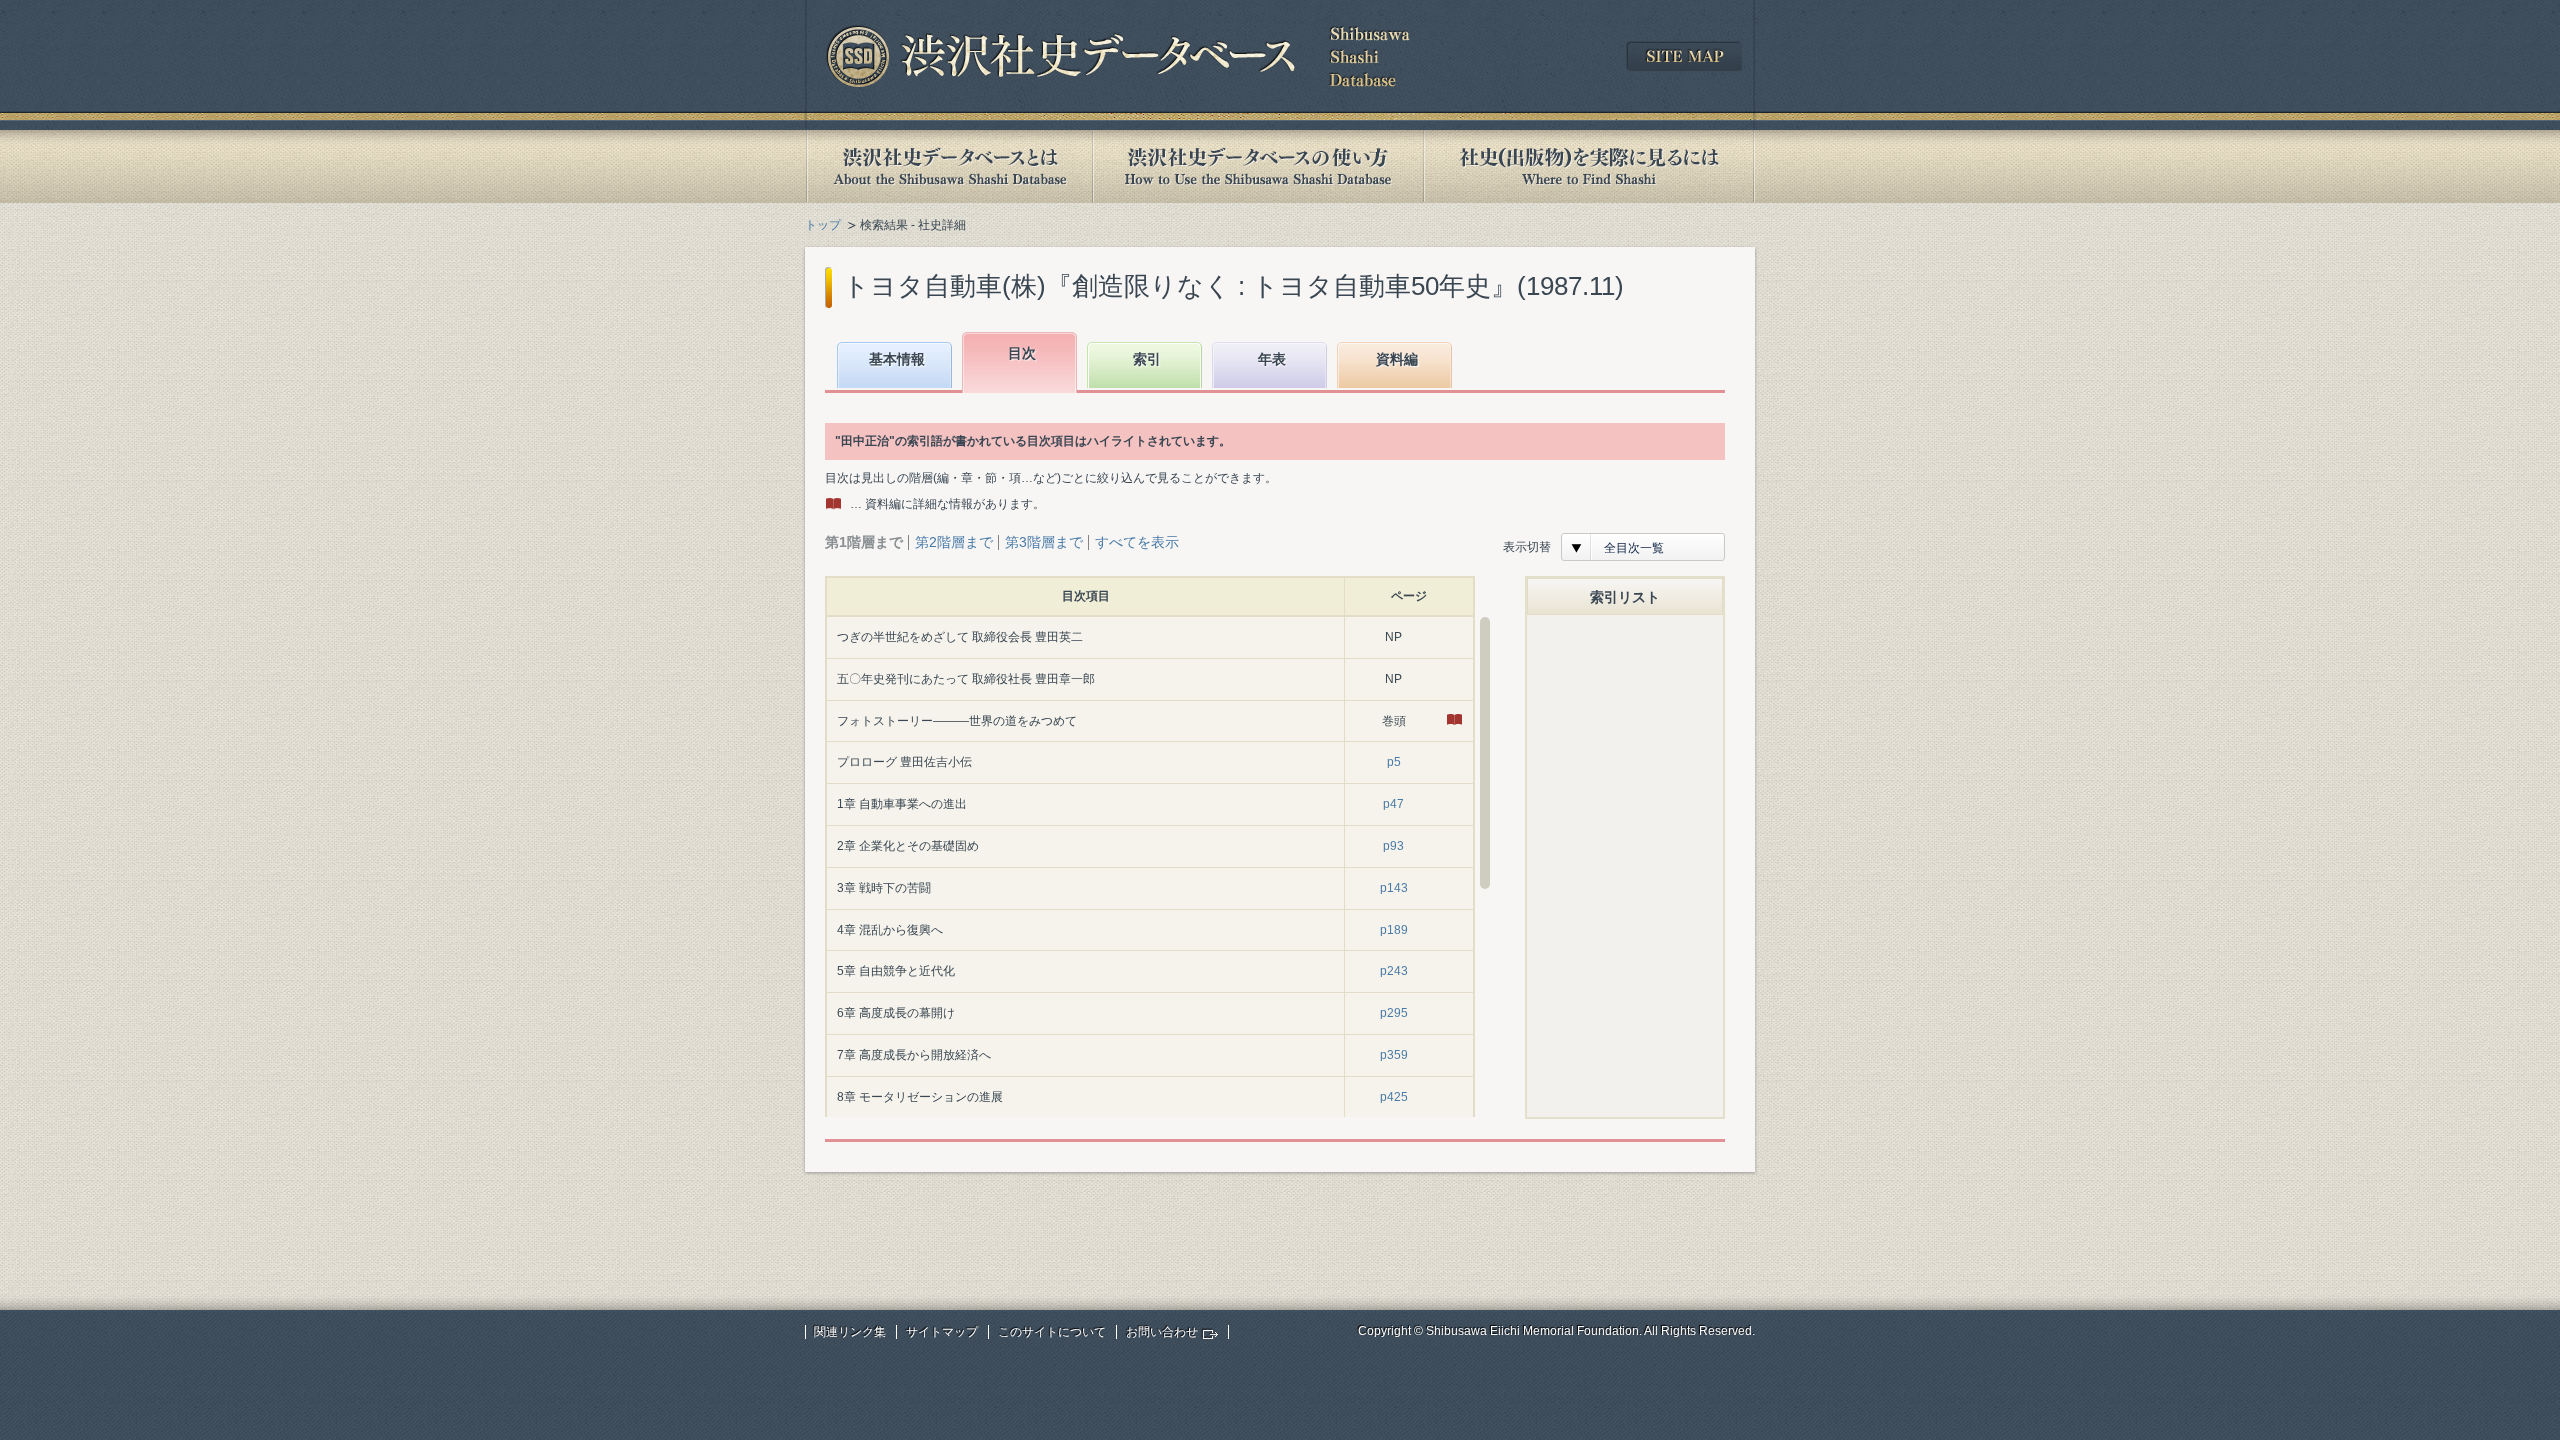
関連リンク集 (850, 1332)
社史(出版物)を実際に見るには (1589, 166)
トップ (823, 225)
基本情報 (897, 359)
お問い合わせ (1162, 1332)
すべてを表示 (1137, 542)
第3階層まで (1044, 542)
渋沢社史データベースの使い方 (1258, 166)
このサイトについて (1052, 1332)
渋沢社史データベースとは (948, 166)
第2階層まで (954, 542)
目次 (1022, 353)
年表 (1272, 359)
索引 (1147, 359)
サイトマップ (942, 1332)
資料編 (1397, 359)
